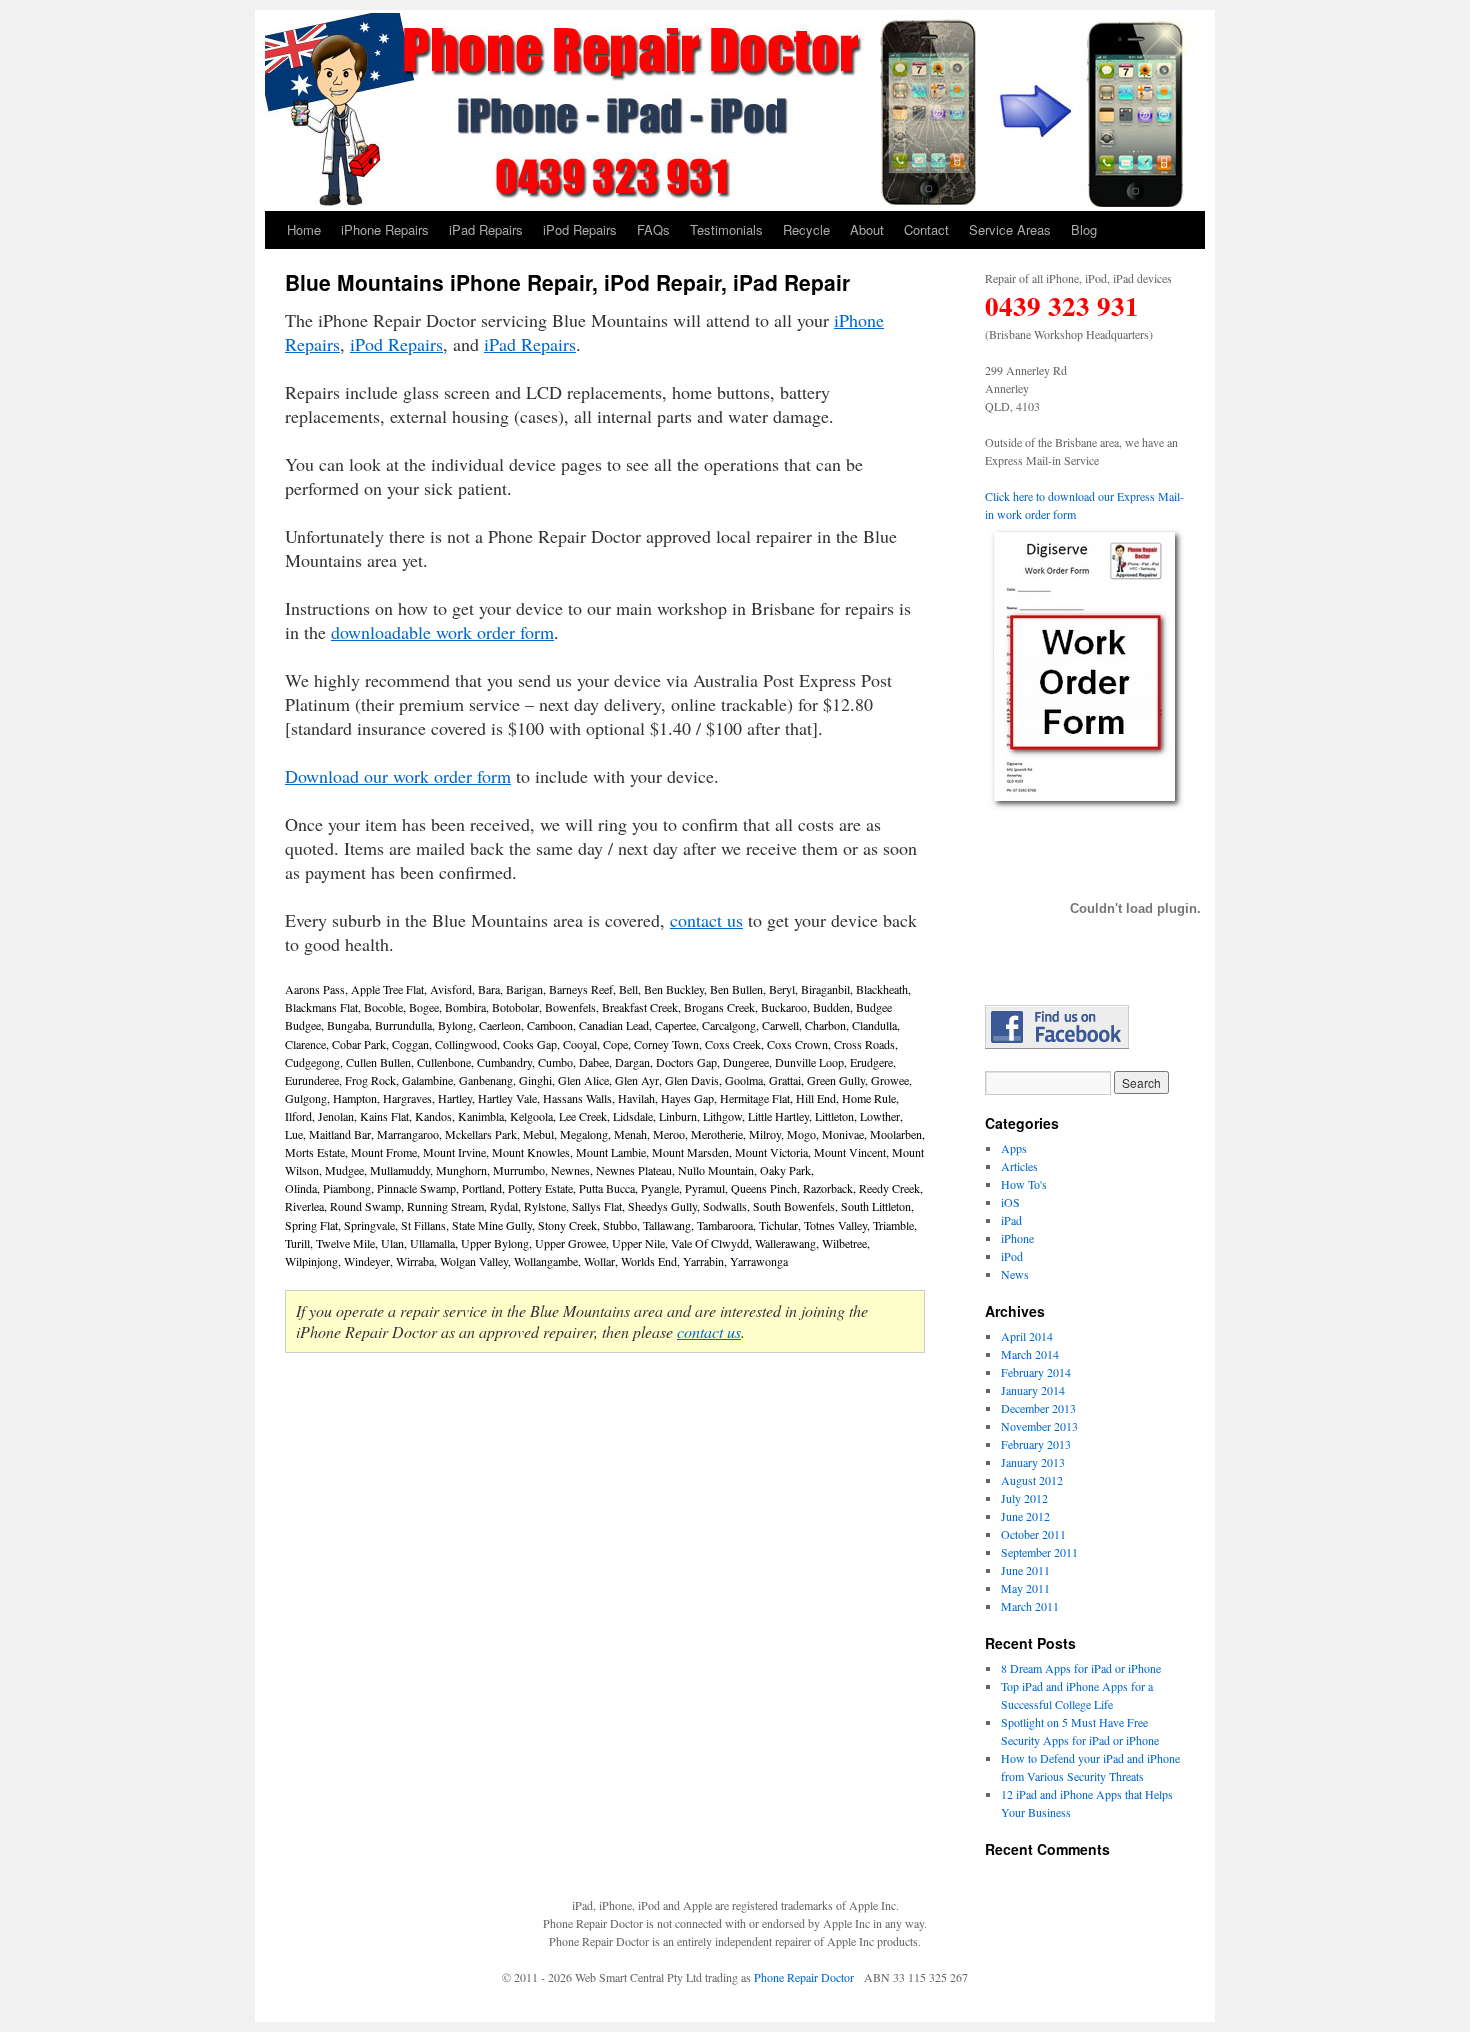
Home (304, 229)
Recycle (806, 229)
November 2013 (1039, 1426)
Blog (1084, 229)
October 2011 (1033, 1534)
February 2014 (1036, 1372)
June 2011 (1025, 1570)
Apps (1014, 1148)
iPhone (1017, 1238)
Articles (1019, 1166)
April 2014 (1027, 1336)
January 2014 (1033, 1390)
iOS (1010, 1202)
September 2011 (1039, 1552)
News (1015, 1274)
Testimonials (726, 229)
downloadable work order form (442, 632)
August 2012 (1032, 1480)
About (867, 229)
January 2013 (1033, 1462)
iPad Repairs (486, 229)
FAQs (653, 229)
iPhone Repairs (385, 229)
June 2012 (1025, 1516)
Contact (926, 229)
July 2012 (1024, 1498)
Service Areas (1010, 229)
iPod (1012, 1256)
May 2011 (1025, 1588)
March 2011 (1030, 1606)
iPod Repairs (580, 229)
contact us (706, 920)
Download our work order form (398, 776)
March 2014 (1030, 1354)
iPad (1011, 1220)
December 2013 (1038, 1408)
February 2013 (1036, 1444)
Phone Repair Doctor (804, 1977)
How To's (1024, 1184)
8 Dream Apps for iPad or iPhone (1081, 1668)
